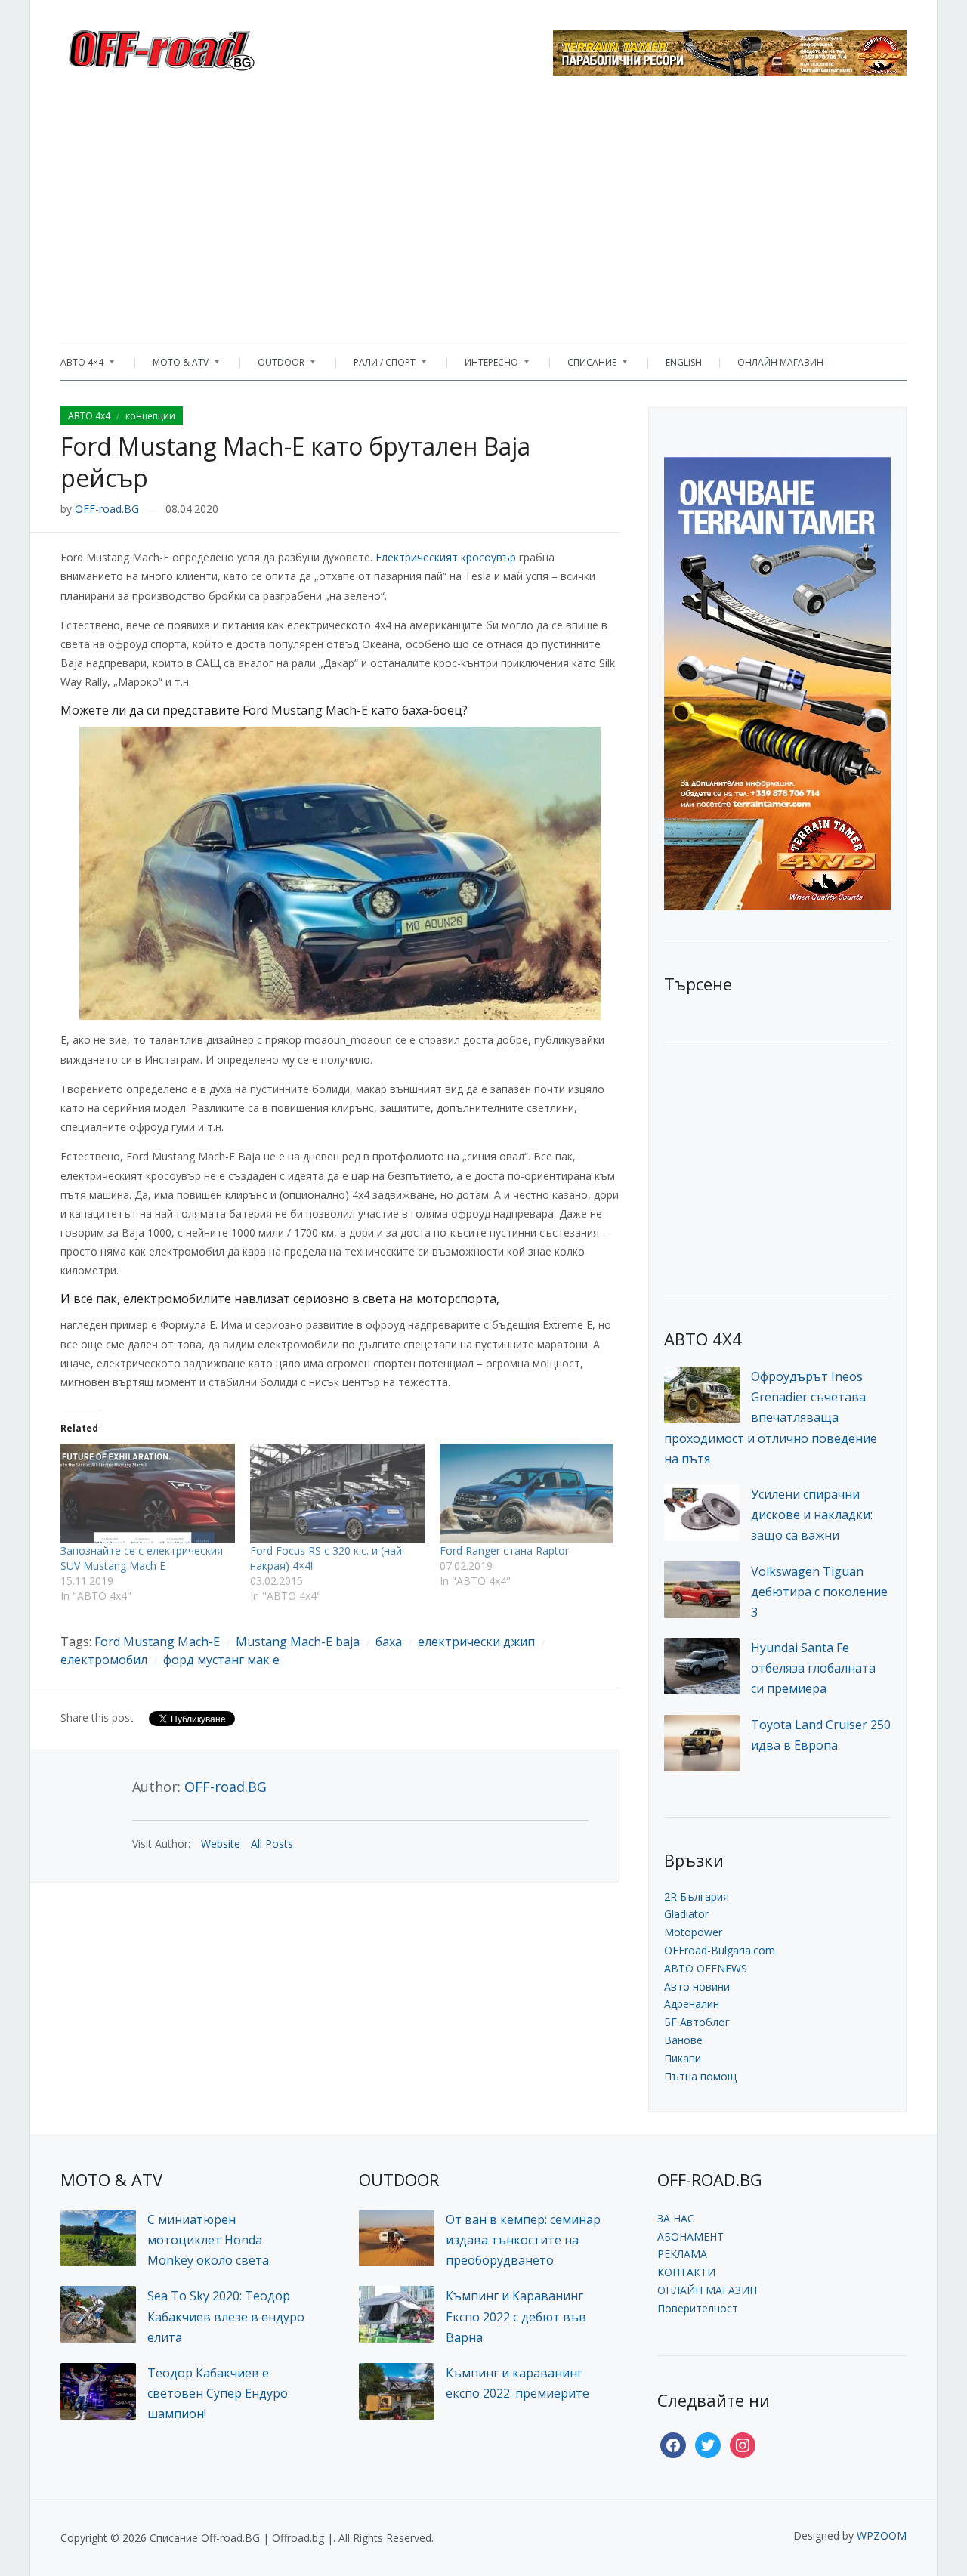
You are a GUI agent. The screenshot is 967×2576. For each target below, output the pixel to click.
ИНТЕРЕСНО (484, 366)
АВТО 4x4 (89, 416)
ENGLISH (684, 362)
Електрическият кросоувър (446, 557)
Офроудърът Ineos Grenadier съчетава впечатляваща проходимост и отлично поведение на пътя (771, 1418)
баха (389, 1642)
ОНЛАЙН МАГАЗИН (780, 362)
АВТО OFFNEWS (706, 1968)
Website (221, 1844)
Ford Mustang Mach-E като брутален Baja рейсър (295, 462)
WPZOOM (882, 2536)
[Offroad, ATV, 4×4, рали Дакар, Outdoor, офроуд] (195, 46)
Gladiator (686, 1914)
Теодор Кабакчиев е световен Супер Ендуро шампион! (218, 2393)
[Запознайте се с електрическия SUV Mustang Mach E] (148, 1493)
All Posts (272, 1844)
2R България (697, 1896)
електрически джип (476, 1642)
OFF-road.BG (107, 509)
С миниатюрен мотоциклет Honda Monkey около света (208, 2240)
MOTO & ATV (173, 366)
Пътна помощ (700, 2076)
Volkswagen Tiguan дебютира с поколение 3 (819, 1592)
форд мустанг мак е (221, 1660)
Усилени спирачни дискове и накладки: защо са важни (812, 1515)
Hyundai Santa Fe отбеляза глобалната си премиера (813, 1668)
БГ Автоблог (697, 2022)
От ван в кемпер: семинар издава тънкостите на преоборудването (523, 2240)
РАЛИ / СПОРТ (377, 366)
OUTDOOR (273, 366)
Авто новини (697, 1986)
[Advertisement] (483, 215)
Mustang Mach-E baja (298, 1642)
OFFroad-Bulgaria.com (720, 1950)
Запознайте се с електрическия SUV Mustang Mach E (142, 1558)
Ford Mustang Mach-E (157, 1642)
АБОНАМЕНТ (690, 2236)
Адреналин (692, 2004)
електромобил (104, 1660)
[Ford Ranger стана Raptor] (527, 1493)
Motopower (693, 1932)
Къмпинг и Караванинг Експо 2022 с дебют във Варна (516, 2316)
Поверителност (698, 2308)
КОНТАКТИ (686, 2272)
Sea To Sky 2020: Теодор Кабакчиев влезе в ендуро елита (226, 2316)
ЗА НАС (676, 2218)
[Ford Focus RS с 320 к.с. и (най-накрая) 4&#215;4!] (337, 1493)
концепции (150, 416)
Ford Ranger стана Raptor (504, 1551)
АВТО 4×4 (82, 366)
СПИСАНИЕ (584, 366)
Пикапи (683, 2058)
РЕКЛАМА (682, 2254)
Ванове (683, 2040)
